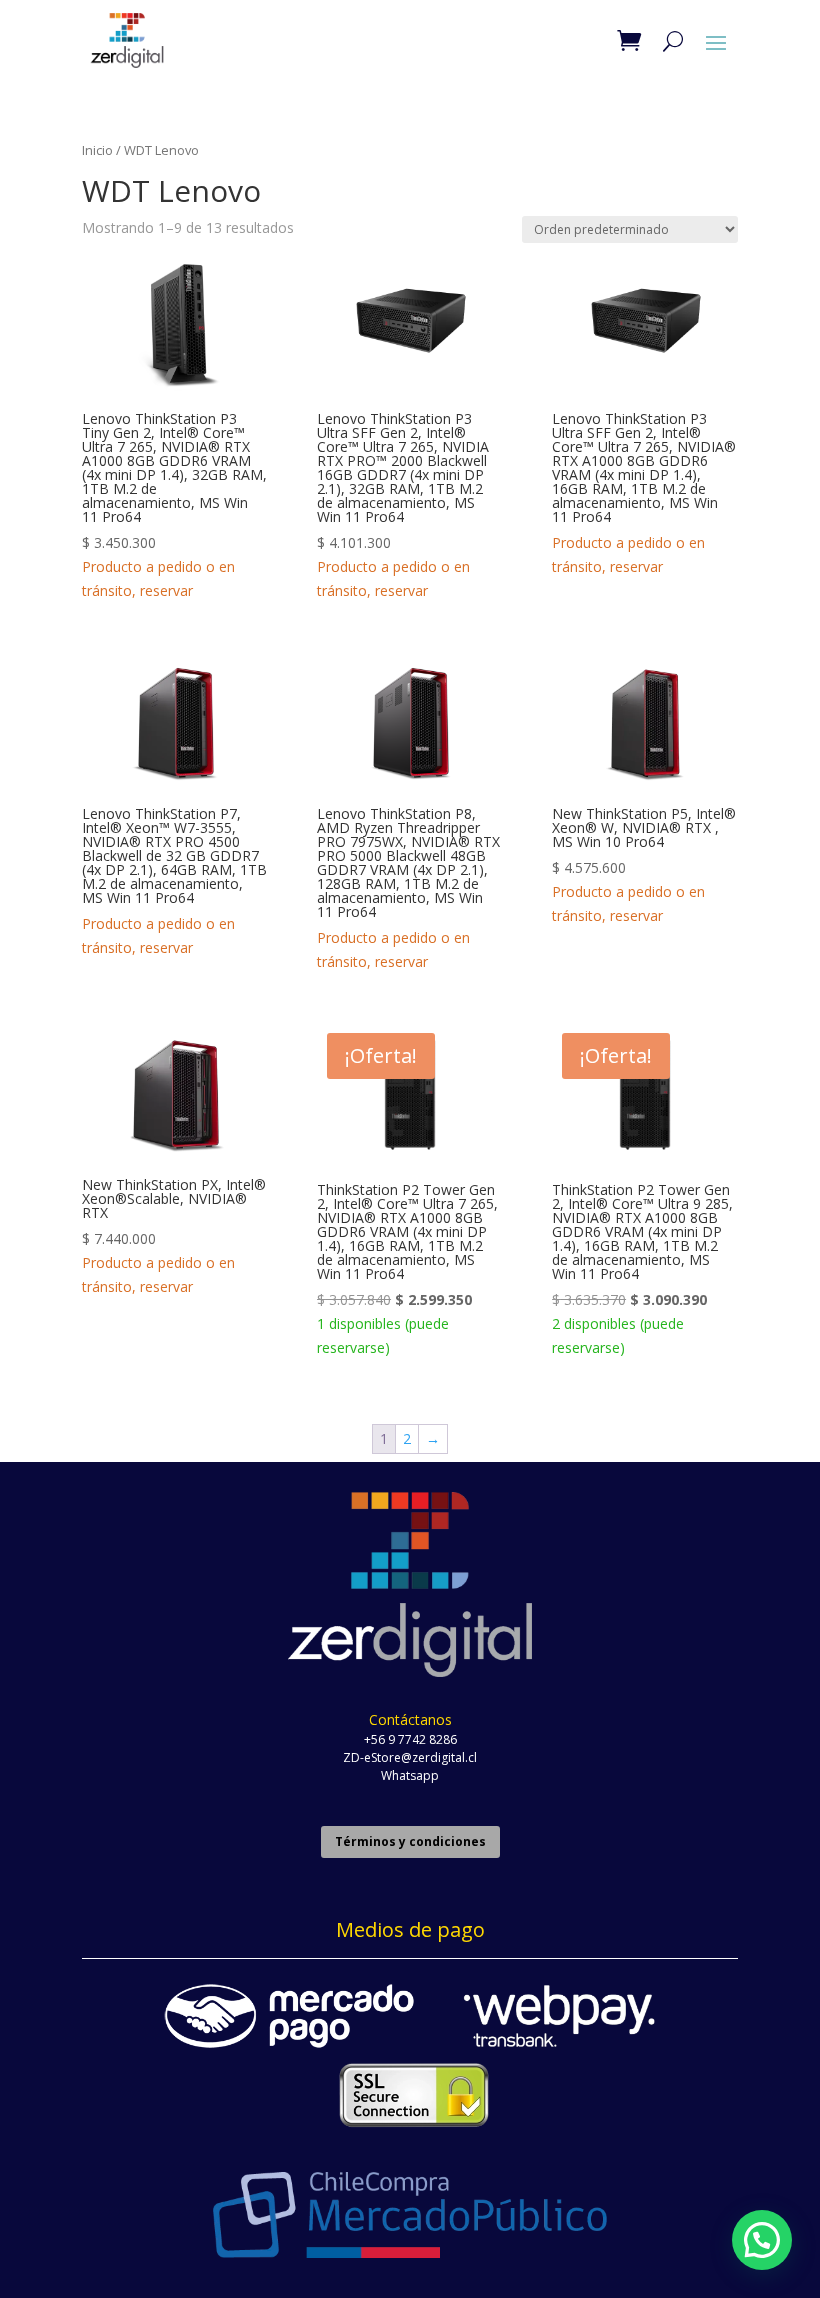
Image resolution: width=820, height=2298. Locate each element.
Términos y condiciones (410, 1841)
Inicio (97, 150)
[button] (762, 2240)
